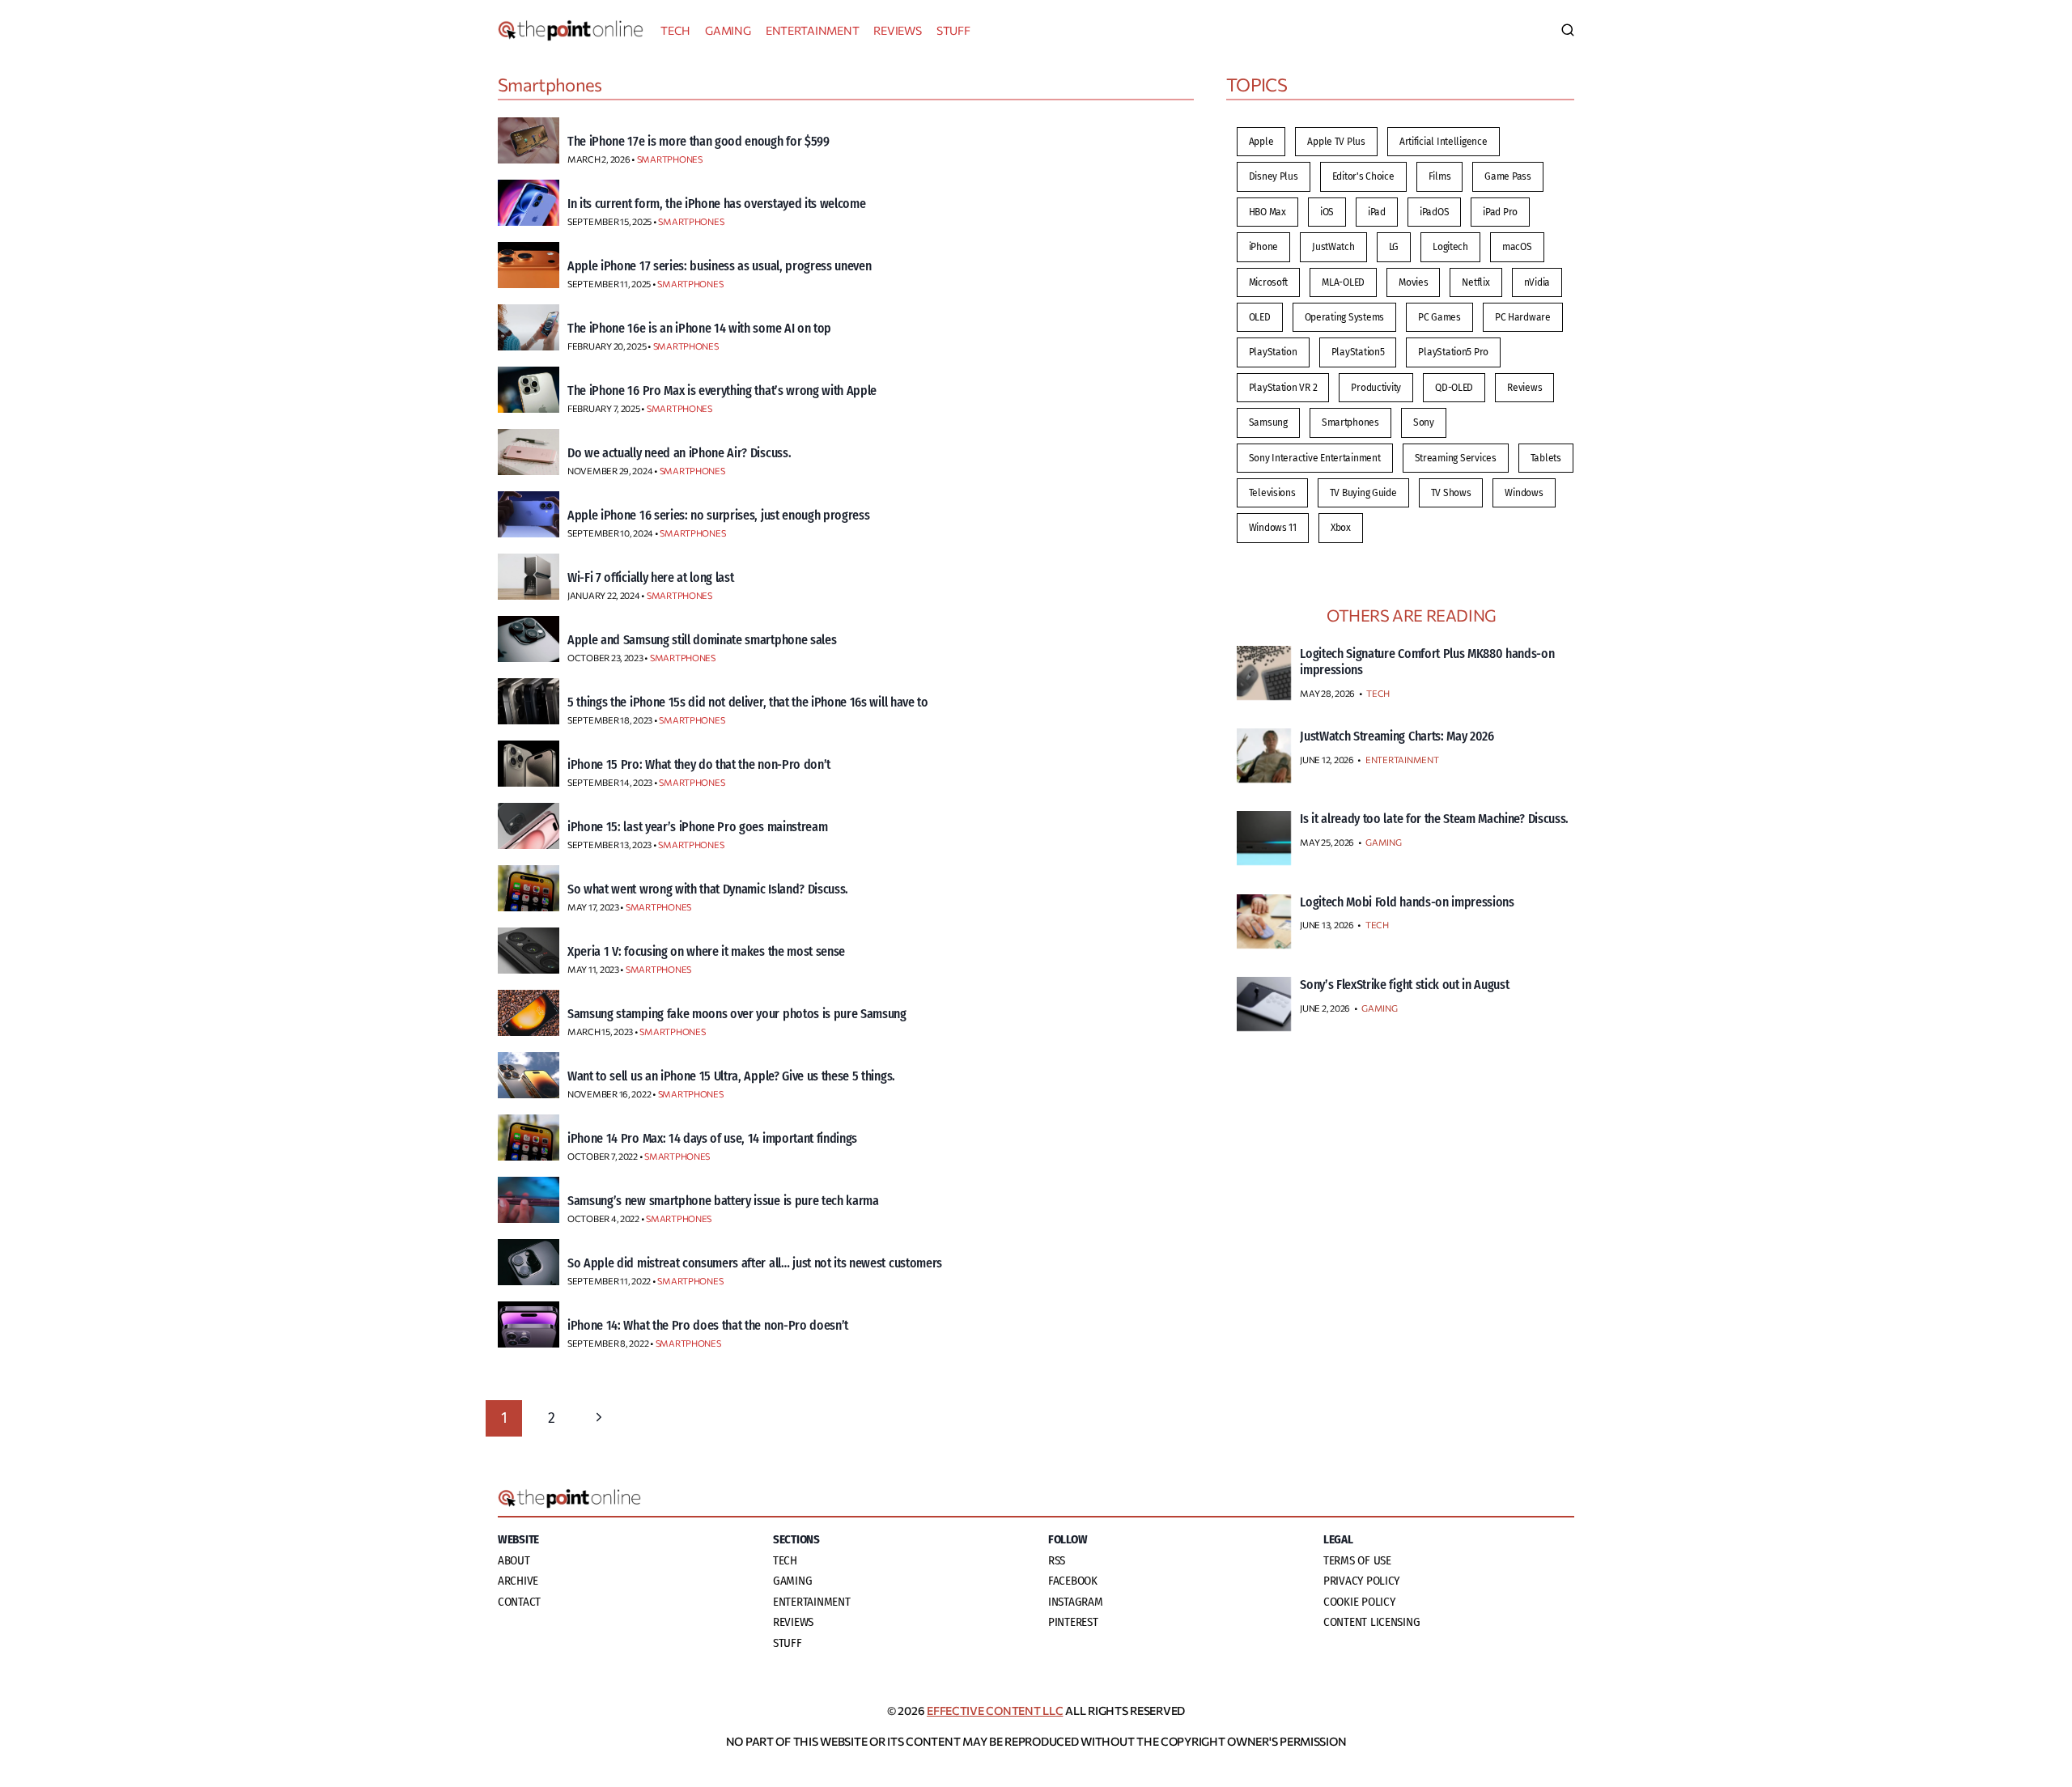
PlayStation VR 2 (1283, 388)
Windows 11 (1273, 528)
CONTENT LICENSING (1371, 1622)
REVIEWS (897, 30)
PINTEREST (1073, 1622)
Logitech (1450, 247)
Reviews (1524, 388)
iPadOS (1434, 212)
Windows (1524, 493)
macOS (1517, 247)
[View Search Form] (1568, 31)
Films (1440, 176)
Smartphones (1350, 422)
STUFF (953, 30)
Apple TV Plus (1336, 142)
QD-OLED (1454, 388)
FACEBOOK (1073, 1581)
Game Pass (1508, 176)
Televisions (1272, 493)
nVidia (1537, 282)
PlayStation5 (1358, 352)
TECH (675, 30)
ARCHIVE (518, 1581)
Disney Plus (1274, 176)
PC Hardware (1523, 317)
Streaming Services (1456, 458)
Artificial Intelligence (1444, 142)
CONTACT (519, 1602)
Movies (1413, 282)
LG (1394, 247)
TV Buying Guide (1363, 493)
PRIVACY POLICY (1361, 1581)
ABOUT (514, 1560)
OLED (1260, 317)
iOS (1327, 212)
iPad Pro (1500, 212)
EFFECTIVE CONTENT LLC (995, 1711)
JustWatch (1333, 247)
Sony (1424, 422)
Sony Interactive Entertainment (1315, 458)
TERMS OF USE (1357, 1560)
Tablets (1546, 458)
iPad (1377, 212)
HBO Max (1267, 212)
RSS (1057, 1560)
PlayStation (1273, 352)
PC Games (1439, 317)
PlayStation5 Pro (1453, 352)
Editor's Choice (1363, 176)
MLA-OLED (1343, 282)
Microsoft (1269, 282)
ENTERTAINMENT (813, 30)
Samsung (1268, 422)
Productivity (1376, 388)
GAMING (728, 30)
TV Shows (1451, 493)
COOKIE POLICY (1359, 1602)
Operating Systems (1344, 317)
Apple (1261, 142)
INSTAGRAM (1076, 1602)
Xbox (1341, 528)
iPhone (1263, 247)
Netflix (1475, 282)
